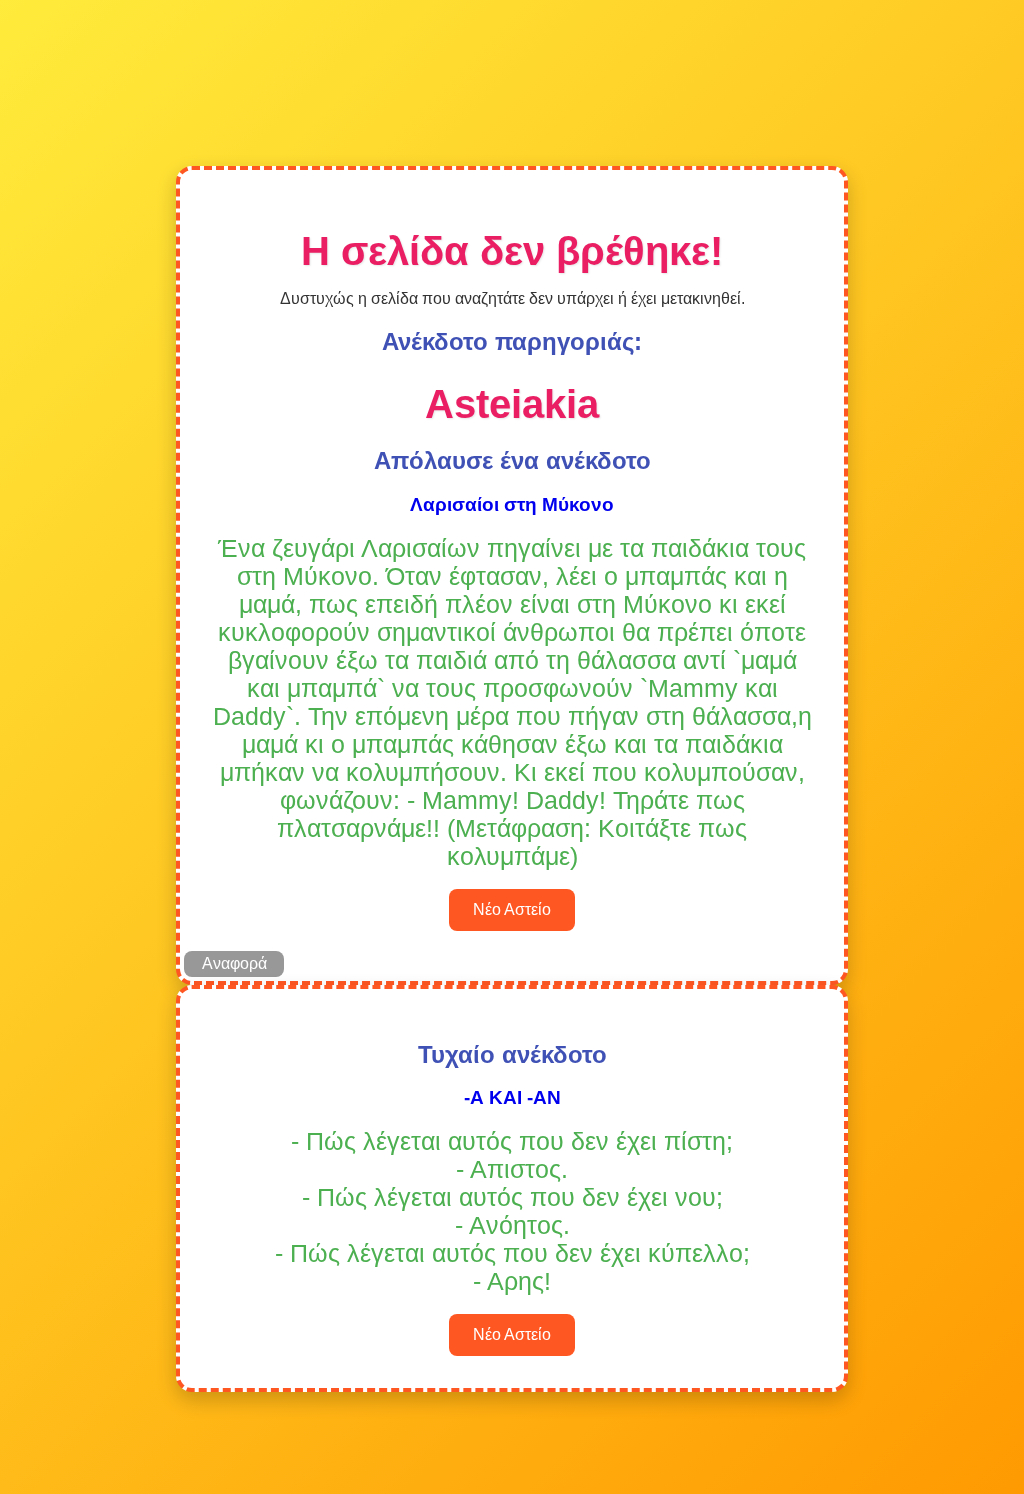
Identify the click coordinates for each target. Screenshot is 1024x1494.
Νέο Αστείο (512, 909)
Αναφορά (234, 963)
